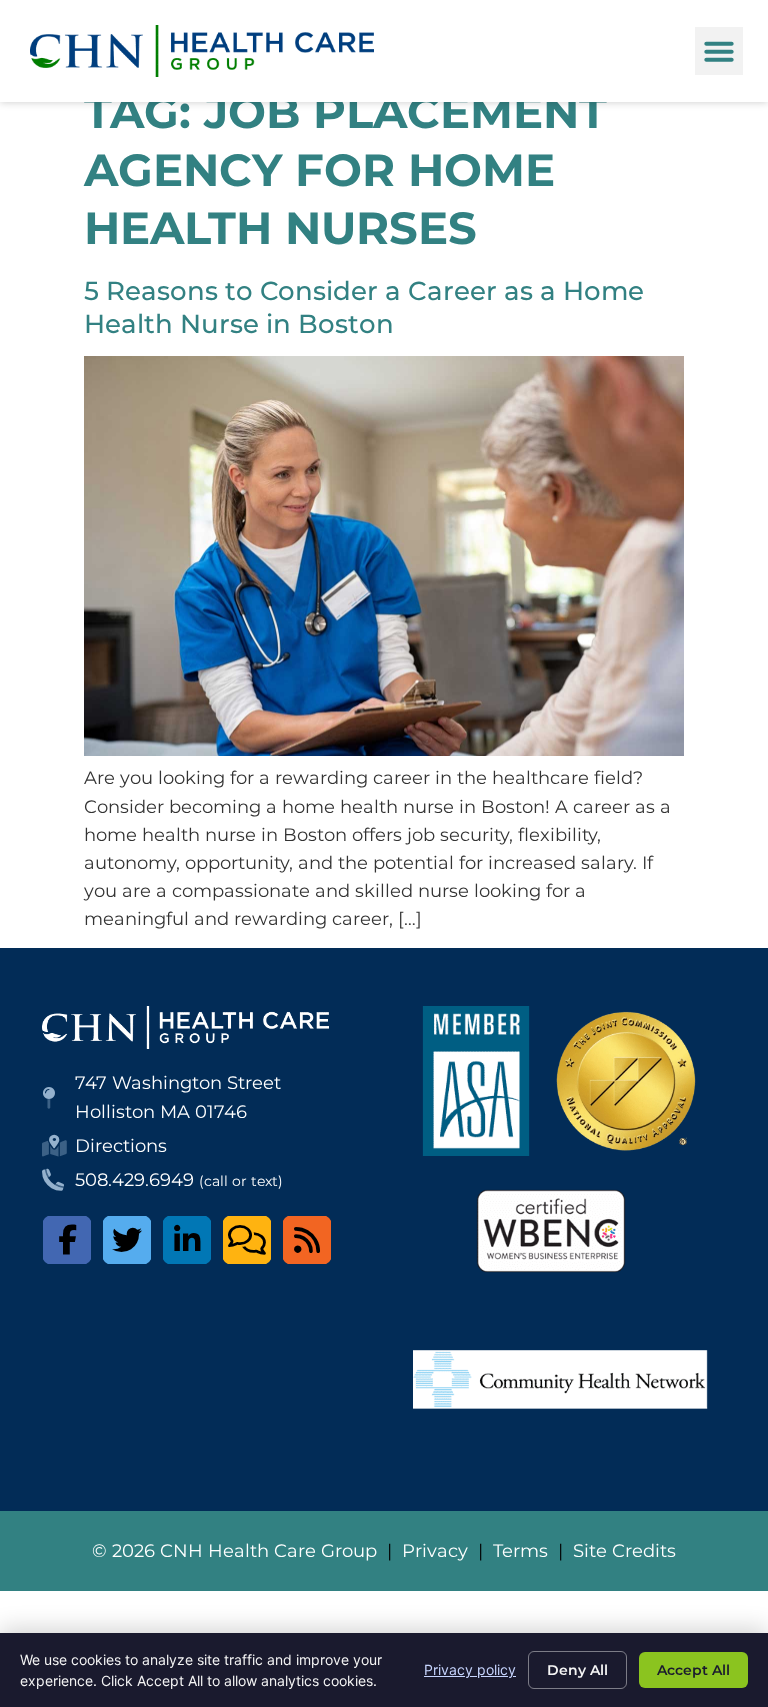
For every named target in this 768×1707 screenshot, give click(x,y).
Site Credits (624, 1550)
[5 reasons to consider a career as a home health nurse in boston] (384, 749)
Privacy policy (470, 1669)
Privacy (435, 1550)
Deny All (577, 1670)
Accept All (693, 1670)
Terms (520, 1550)
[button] (719, 51)
